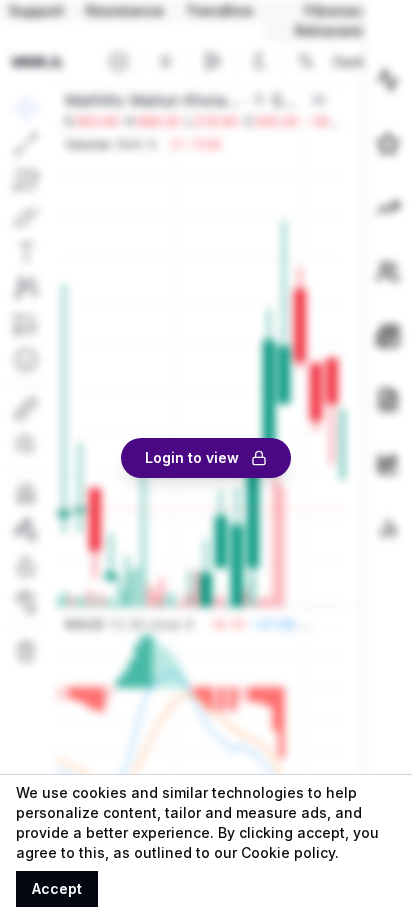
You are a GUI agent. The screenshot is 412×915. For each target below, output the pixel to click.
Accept (57, 888)
